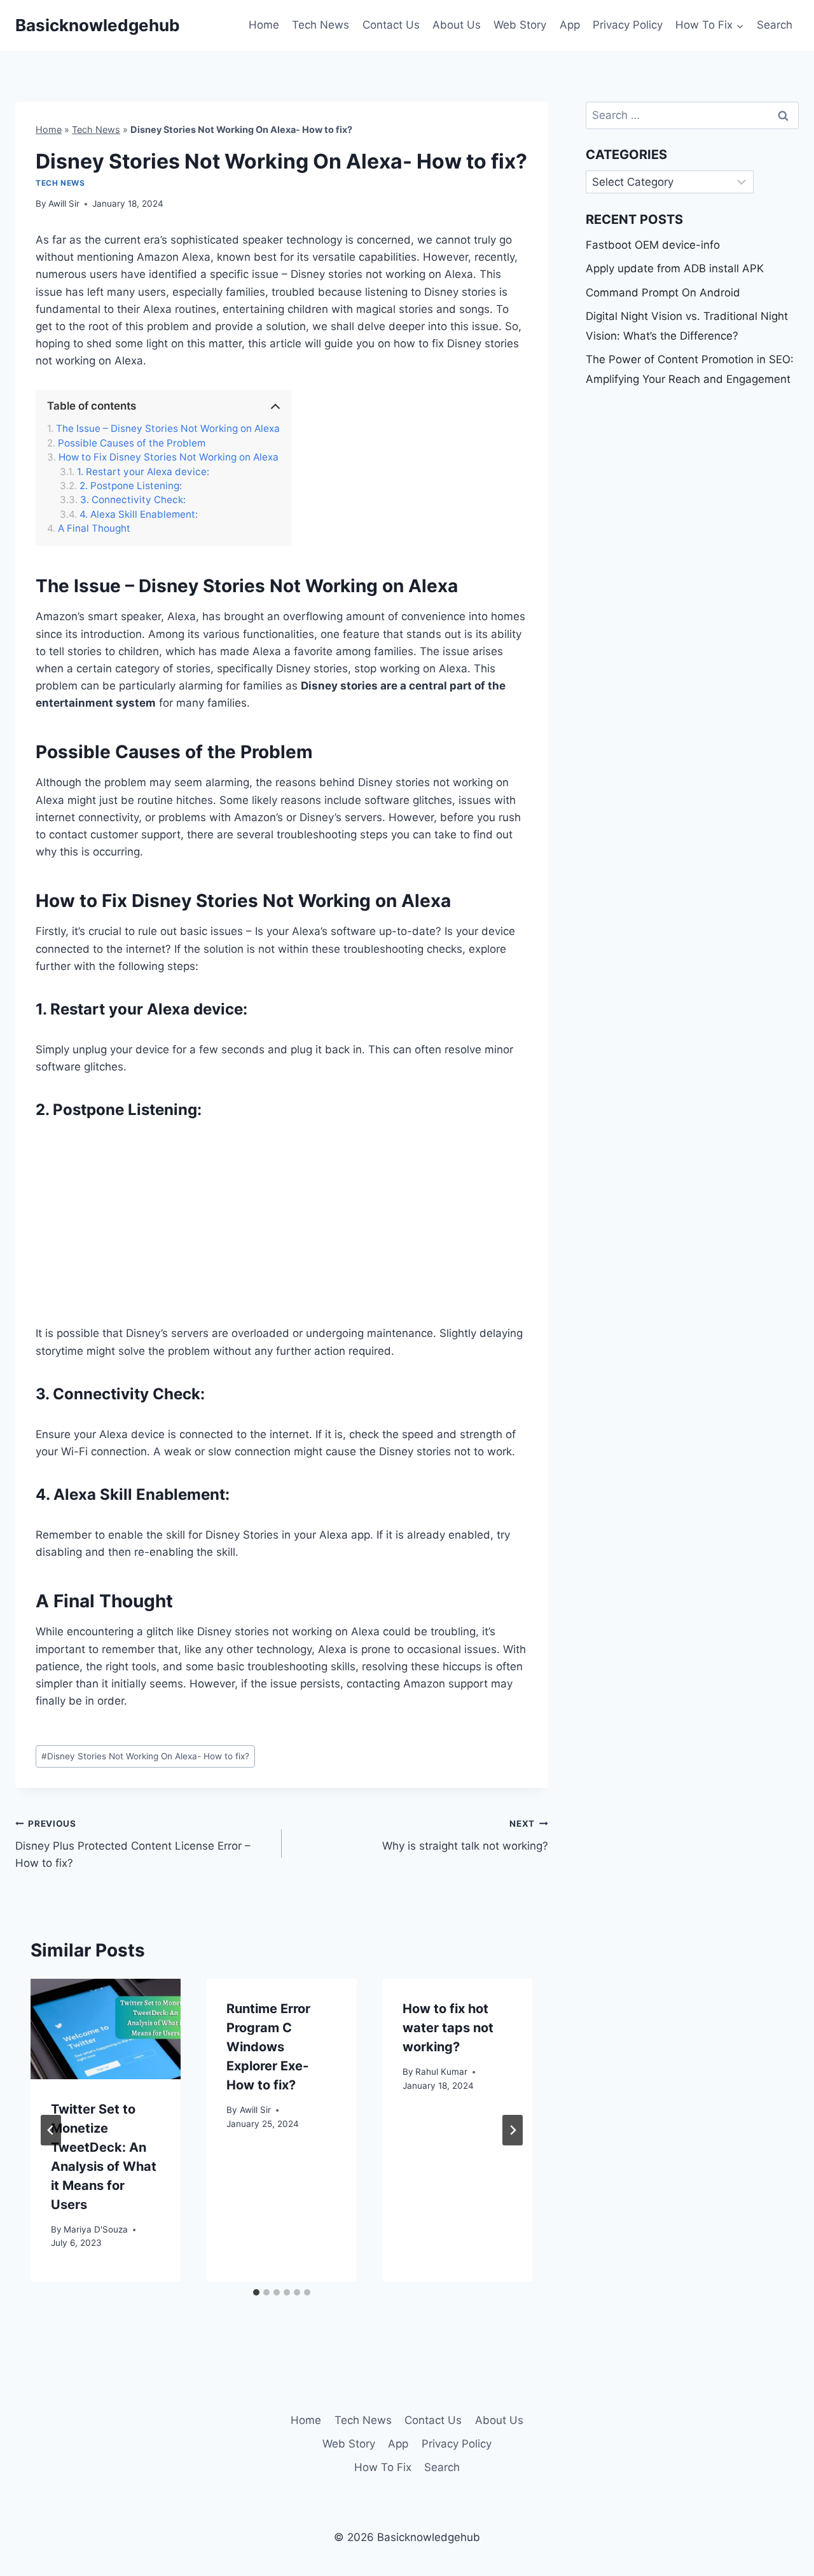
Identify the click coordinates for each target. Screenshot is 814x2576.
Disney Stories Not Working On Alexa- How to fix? (145, 1756)
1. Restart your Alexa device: (143, 472)
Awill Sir (64, 204)
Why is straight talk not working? (465, 1835)
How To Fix (383, 2467)
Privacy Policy (628, 25)
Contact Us (391, 25)
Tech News (321, 25)
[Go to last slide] (51, 2130)
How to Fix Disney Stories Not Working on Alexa (169, 457)
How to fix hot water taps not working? (448, 2028)
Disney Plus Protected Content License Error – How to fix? (133, 1844)
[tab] (256, 2292)
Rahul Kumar (441, 2072)
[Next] (513, 2130)
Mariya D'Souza (96, 2229)
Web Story (520, 25)
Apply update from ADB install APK (675, 268)
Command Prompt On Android (663, 293)
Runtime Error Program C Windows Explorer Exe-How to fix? (268, 2047)
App (570, 25)
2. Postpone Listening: (131, 486)
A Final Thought (94, 529)
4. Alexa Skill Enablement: (139, 515)
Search (775, 25)
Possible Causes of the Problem (132, 443)
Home (264, 25)
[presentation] (106, 2029)
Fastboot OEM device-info (653, 245)
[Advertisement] (282, 1231)
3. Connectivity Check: (133, 500)
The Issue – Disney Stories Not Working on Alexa (168, 429)
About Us (457, 25)
